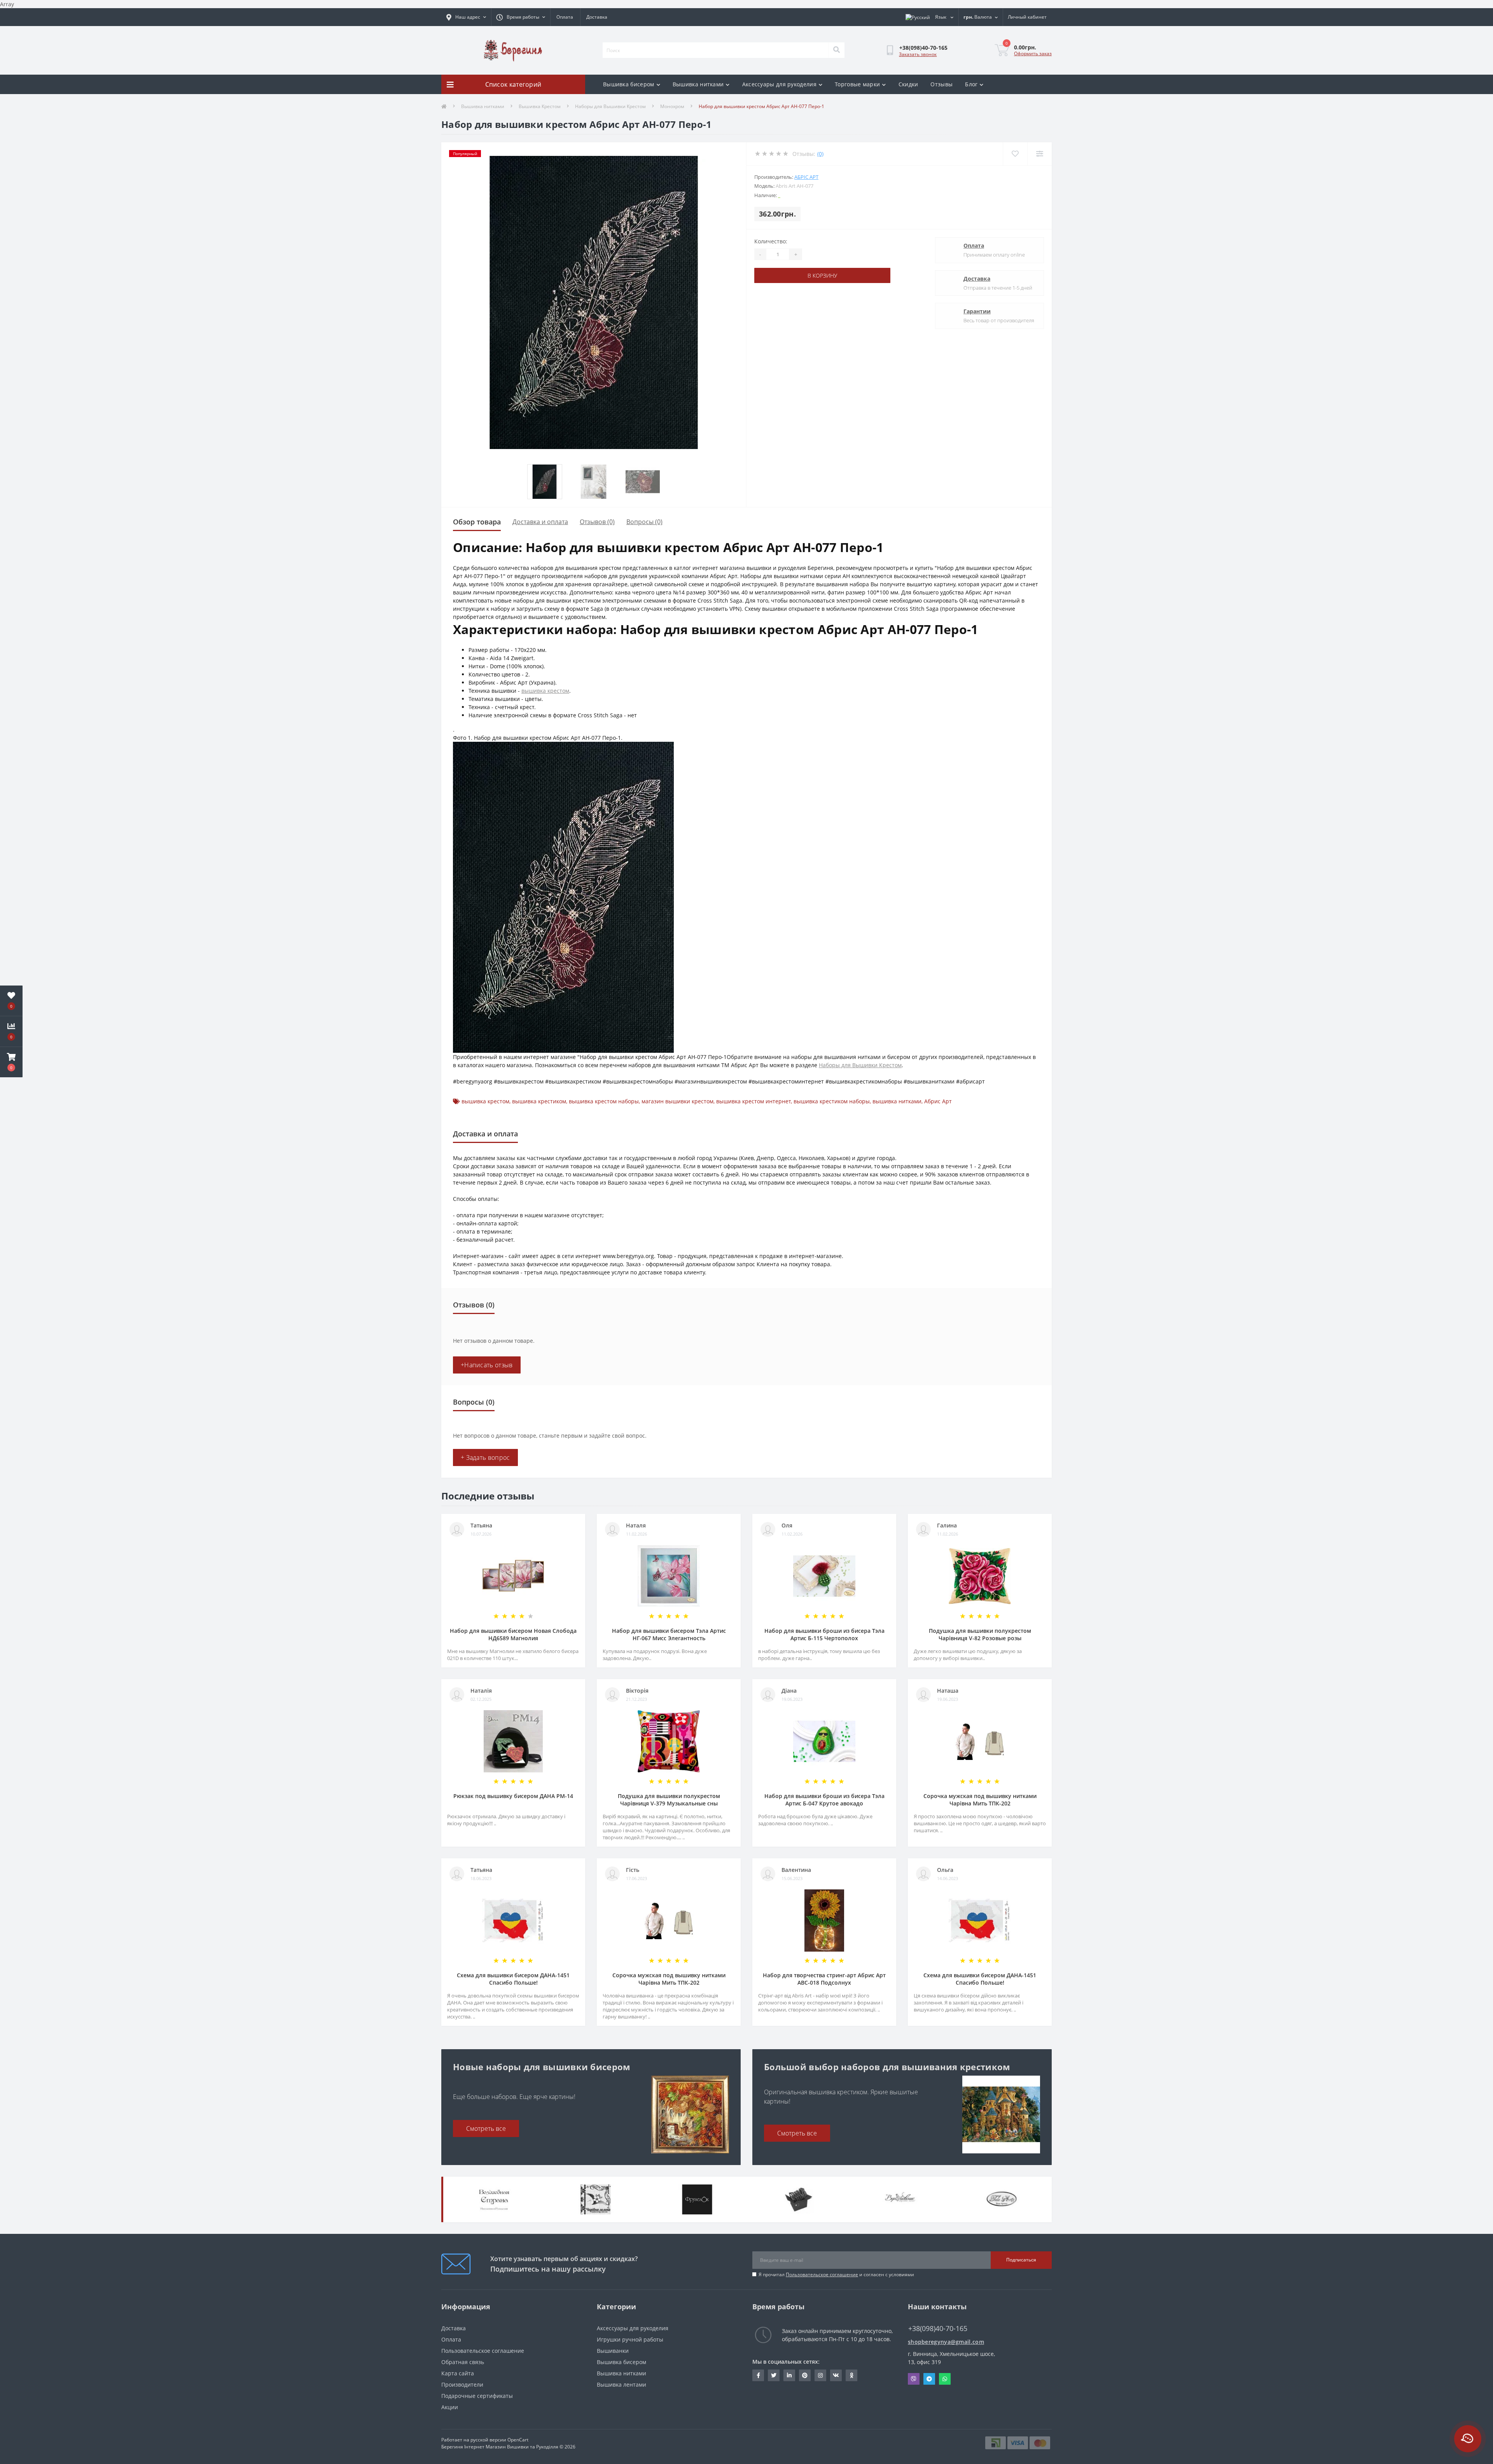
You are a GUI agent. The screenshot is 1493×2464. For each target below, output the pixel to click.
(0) (820, 154)
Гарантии (977, 311)
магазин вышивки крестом (677, 1101)
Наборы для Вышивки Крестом (610, 106)
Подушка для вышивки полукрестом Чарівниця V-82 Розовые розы (980, 1634)
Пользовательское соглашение (822, 2274)
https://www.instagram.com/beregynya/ (820, 2375)
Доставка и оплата (540, 522)
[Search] (836, 50)
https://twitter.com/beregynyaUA (774, 2375)
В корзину (822, 275)
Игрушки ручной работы (630, 2339)
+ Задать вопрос (485, 1457)
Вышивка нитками (698, 84)
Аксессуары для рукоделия (779, 84)
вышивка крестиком (539, 1101)
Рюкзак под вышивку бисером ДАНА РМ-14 (513, 1796)
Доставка (597, 17)
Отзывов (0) (597, 522)
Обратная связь (463, 2362)
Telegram (929, 2379)
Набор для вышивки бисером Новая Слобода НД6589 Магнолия (513, 1634)
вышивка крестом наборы (604, 1101)
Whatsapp (945, 2379)
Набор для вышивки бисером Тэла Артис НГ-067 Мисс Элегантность (669, 1634)
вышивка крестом (545, 691)
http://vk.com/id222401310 (836, 2375)
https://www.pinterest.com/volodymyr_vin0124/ (805, 2375)
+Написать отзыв (487, 1365)
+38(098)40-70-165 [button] (938, 2329)
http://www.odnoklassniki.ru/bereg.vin (851, 2375)
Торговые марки (857, 84)
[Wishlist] (1015, 154)
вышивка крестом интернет (753, 1101)
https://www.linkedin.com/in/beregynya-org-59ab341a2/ (789, 2375)
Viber (914, 2379)
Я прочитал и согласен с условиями (836, 2274)
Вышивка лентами (622, 2384)
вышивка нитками (897, 1101)
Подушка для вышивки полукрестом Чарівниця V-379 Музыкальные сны (669, 1800)
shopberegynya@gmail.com (946, 2342)
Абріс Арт (806, 177)
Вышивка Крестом (540, 106)
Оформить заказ (1033, 53)
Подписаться (1021, 2260)
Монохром (672, 106)
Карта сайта (458, 2373)
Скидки (908, 84)
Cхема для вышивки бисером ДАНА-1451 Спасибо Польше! (513, 1979)
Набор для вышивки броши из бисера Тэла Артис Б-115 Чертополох (824, 1634)
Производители (462, 2384)
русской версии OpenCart (499, 2440)
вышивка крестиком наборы (832, 1101)
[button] (11, 1062)
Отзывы (941, 84)
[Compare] (1039, 154)
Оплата (565, 17)
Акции (450, 2407)
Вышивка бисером (629, 84)
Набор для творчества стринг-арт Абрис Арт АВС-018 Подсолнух (824, 1979)
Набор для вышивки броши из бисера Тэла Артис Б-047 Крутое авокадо (824, 1800)
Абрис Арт (938, 1101)
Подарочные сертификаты (477, 2396)
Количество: (771, 241)
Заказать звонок (918, 54)
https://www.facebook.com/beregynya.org (758, 2375)
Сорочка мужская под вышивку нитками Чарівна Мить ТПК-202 (980, 1800)
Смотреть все (486, 2128)
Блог (971, 84)
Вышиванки (613, 2351)
